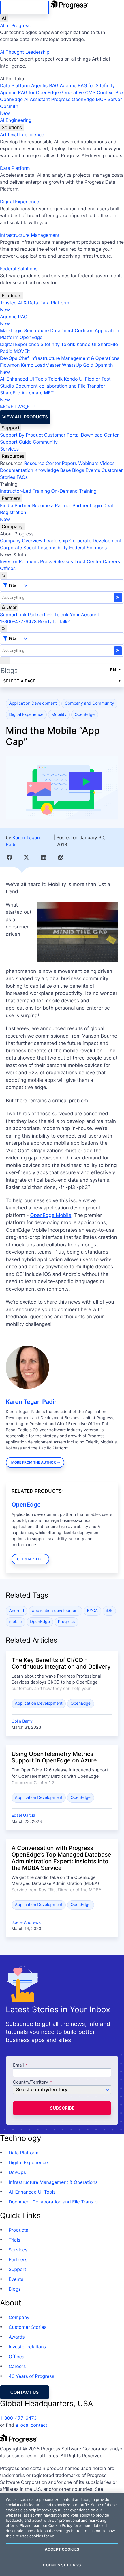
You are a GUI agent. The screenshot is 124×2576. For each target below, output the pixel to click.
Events (93, 470)
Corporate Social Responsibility (34, 548)
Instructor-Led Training (25, 491)
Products (12, 295)
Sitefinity (50, 344)
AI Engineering (16, 120)
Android (17, 1611)
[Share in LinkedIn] (43, 857)
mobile (16, 1622)
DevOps (9, 358)
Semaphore (36, 330)
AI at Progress (15, 25)
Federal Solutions (19, 269)
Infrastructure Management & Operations (75, 358)
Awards (17, 2337)
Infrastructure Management (30, 235)
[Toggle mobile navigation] (5, 660)
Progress (66, 1622)
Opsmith (9, 110)
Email (19, 2065)
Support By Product (21, 435)
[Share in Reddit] (61, 857)
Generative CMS (78, 92)
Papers (69, 463)
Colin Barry (22, 1721)
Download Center (100, 435)
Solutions (12, 127)
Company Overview (21, 541)
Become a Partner (52, 505)
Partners (11, 498)
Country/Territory (31, 2082)
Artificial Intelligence (22, 135)
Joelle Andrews (26, 1923)
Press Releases (57, 561)
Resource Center (42, 463)
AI (4, 18)
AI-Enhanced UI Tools (24, 379)
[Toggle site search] (3, 629)
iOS (109, 1611)
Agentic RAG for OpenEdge (29, 92)
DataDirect (62, 330)
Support (11, 428)
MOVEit (22, 351)
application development (55, 1611)
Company (12, 526)
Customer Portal (62, 435)
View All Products (25, 417)
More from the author (34, 1462)
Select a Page (19, 681)
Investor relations (27, 2347)
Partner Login (87, 505)
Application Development (33, 703)
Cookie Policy (60, 2526)
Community (45, 442)
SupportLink (13, 615)
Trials (14, 2240)
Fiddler (93, 379)
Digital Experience (20, 202)
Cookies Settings (62, 2565)
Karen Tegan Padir (31, 1402)
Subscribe (62, 2108)
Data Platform (15, 85)
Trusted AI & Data (19, 303)
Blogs (78, 470)
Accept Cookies (62, 2549)
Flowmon (10, 365)
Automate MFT (27, 396)
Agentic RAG (45, 85)
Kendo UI (87, 344)
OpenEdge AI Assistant (25, 99)
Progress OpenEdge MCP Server (86, 99)
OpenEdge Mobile (51, 1216)
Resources (13, 456)
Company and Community (90, 703)
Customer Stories (28, 2327)
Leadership (56, 541)
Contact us (25, 2392)
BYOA (92, 1611)
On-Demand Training (74, 491)
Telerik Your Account (77, 615)
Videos (107, 463)
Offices (8, 568)
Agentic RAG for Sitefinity (87, 85)
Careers (111, 561)
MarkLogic (11, 330)
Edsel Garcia (23, 1815)
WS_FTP (26, 407)
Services (9, 449)
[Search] (3, 576)
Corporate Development (96, 541)
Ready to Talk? (54, 621)
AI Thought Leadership (25, 52)
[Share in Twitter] (26, 857)
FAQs (22, 477)
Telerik (68, 344)
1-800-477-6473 (18, 621)
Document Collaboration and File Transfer (54, 2202)
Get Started (29, 1559)
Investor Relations (19, 561)
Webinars (88, 463)
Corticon (84, 330)
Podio (6, 351)
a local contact (31, 2425)
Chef (24, 358)
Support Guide (16, 442)
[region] (62, 2534)
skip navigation (25, 8)
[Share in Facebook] (9, 857)
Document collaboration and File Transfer (60, 386)
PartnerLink (40, 615)
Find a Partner (15, 505)
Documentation (17, 470)
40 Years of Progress (31, 2376)
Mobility (59, 715)
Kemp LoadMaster (41, 365)
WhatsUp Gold (78, 365)
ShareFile (108, 344)
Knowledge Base (53, 470)
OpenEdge (31, 337)
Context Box (110, 92)
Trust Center (88, 561)
